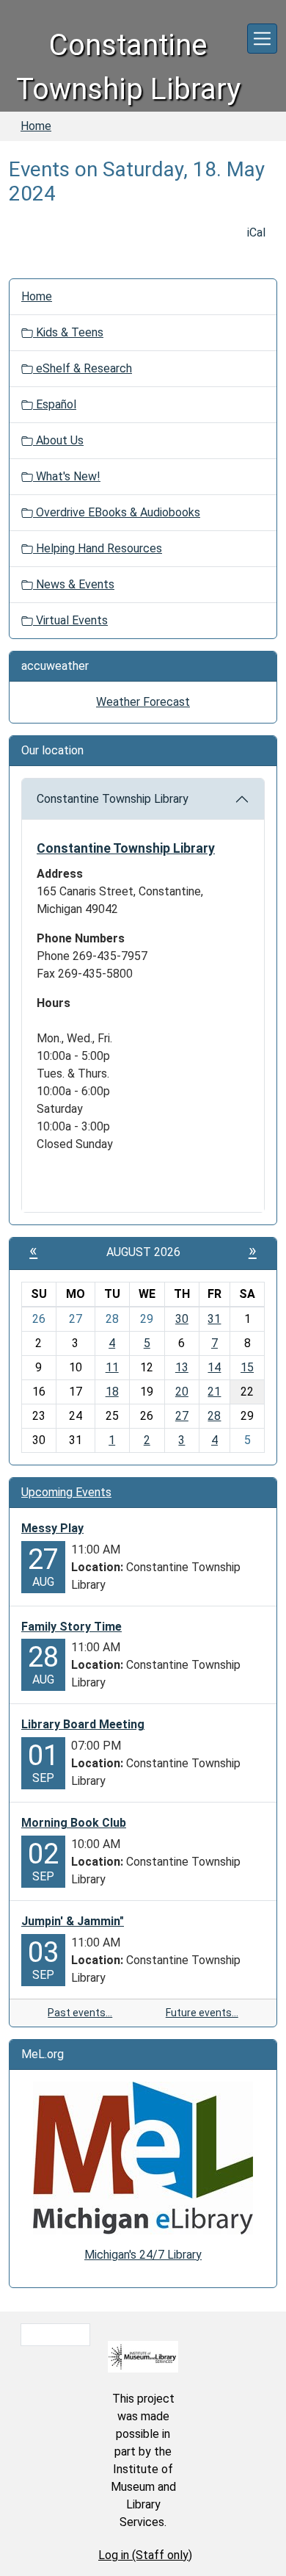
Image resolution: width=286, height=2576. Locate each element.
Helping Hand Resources (98, 548)
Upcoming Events (66, 1492)
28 (214, 1416)
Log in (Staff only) (145, 2555)
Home (36, 126)
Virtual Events (70, 620)
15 (247, 1367)
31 (214, 1319)
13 (182, 1367)
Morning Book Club (74, 1823)
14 (214, 1367)
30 (182, 1319)
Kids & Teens (68, 332)
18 (112, 1392)
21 (214, 1392)
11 (112, 1367)
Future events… (202, 2013)
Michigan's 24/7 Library (143, 2255)
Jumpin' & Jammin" (73, 1921)
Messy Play (52, 1528)
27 (182, 1416)
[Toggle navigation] (262, 39)
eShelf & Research (82, 368)
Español (55, 404)
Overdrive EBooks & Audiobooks (117, 512)
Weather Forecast (143, 702)
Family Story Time (71, 1627)
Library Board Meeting (83, 1724)
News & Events (74, 584)
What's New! (67, 476)
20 (182, 1392)
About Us (58, 440)
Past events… (80, 2013)
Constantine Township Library (113, 799)
